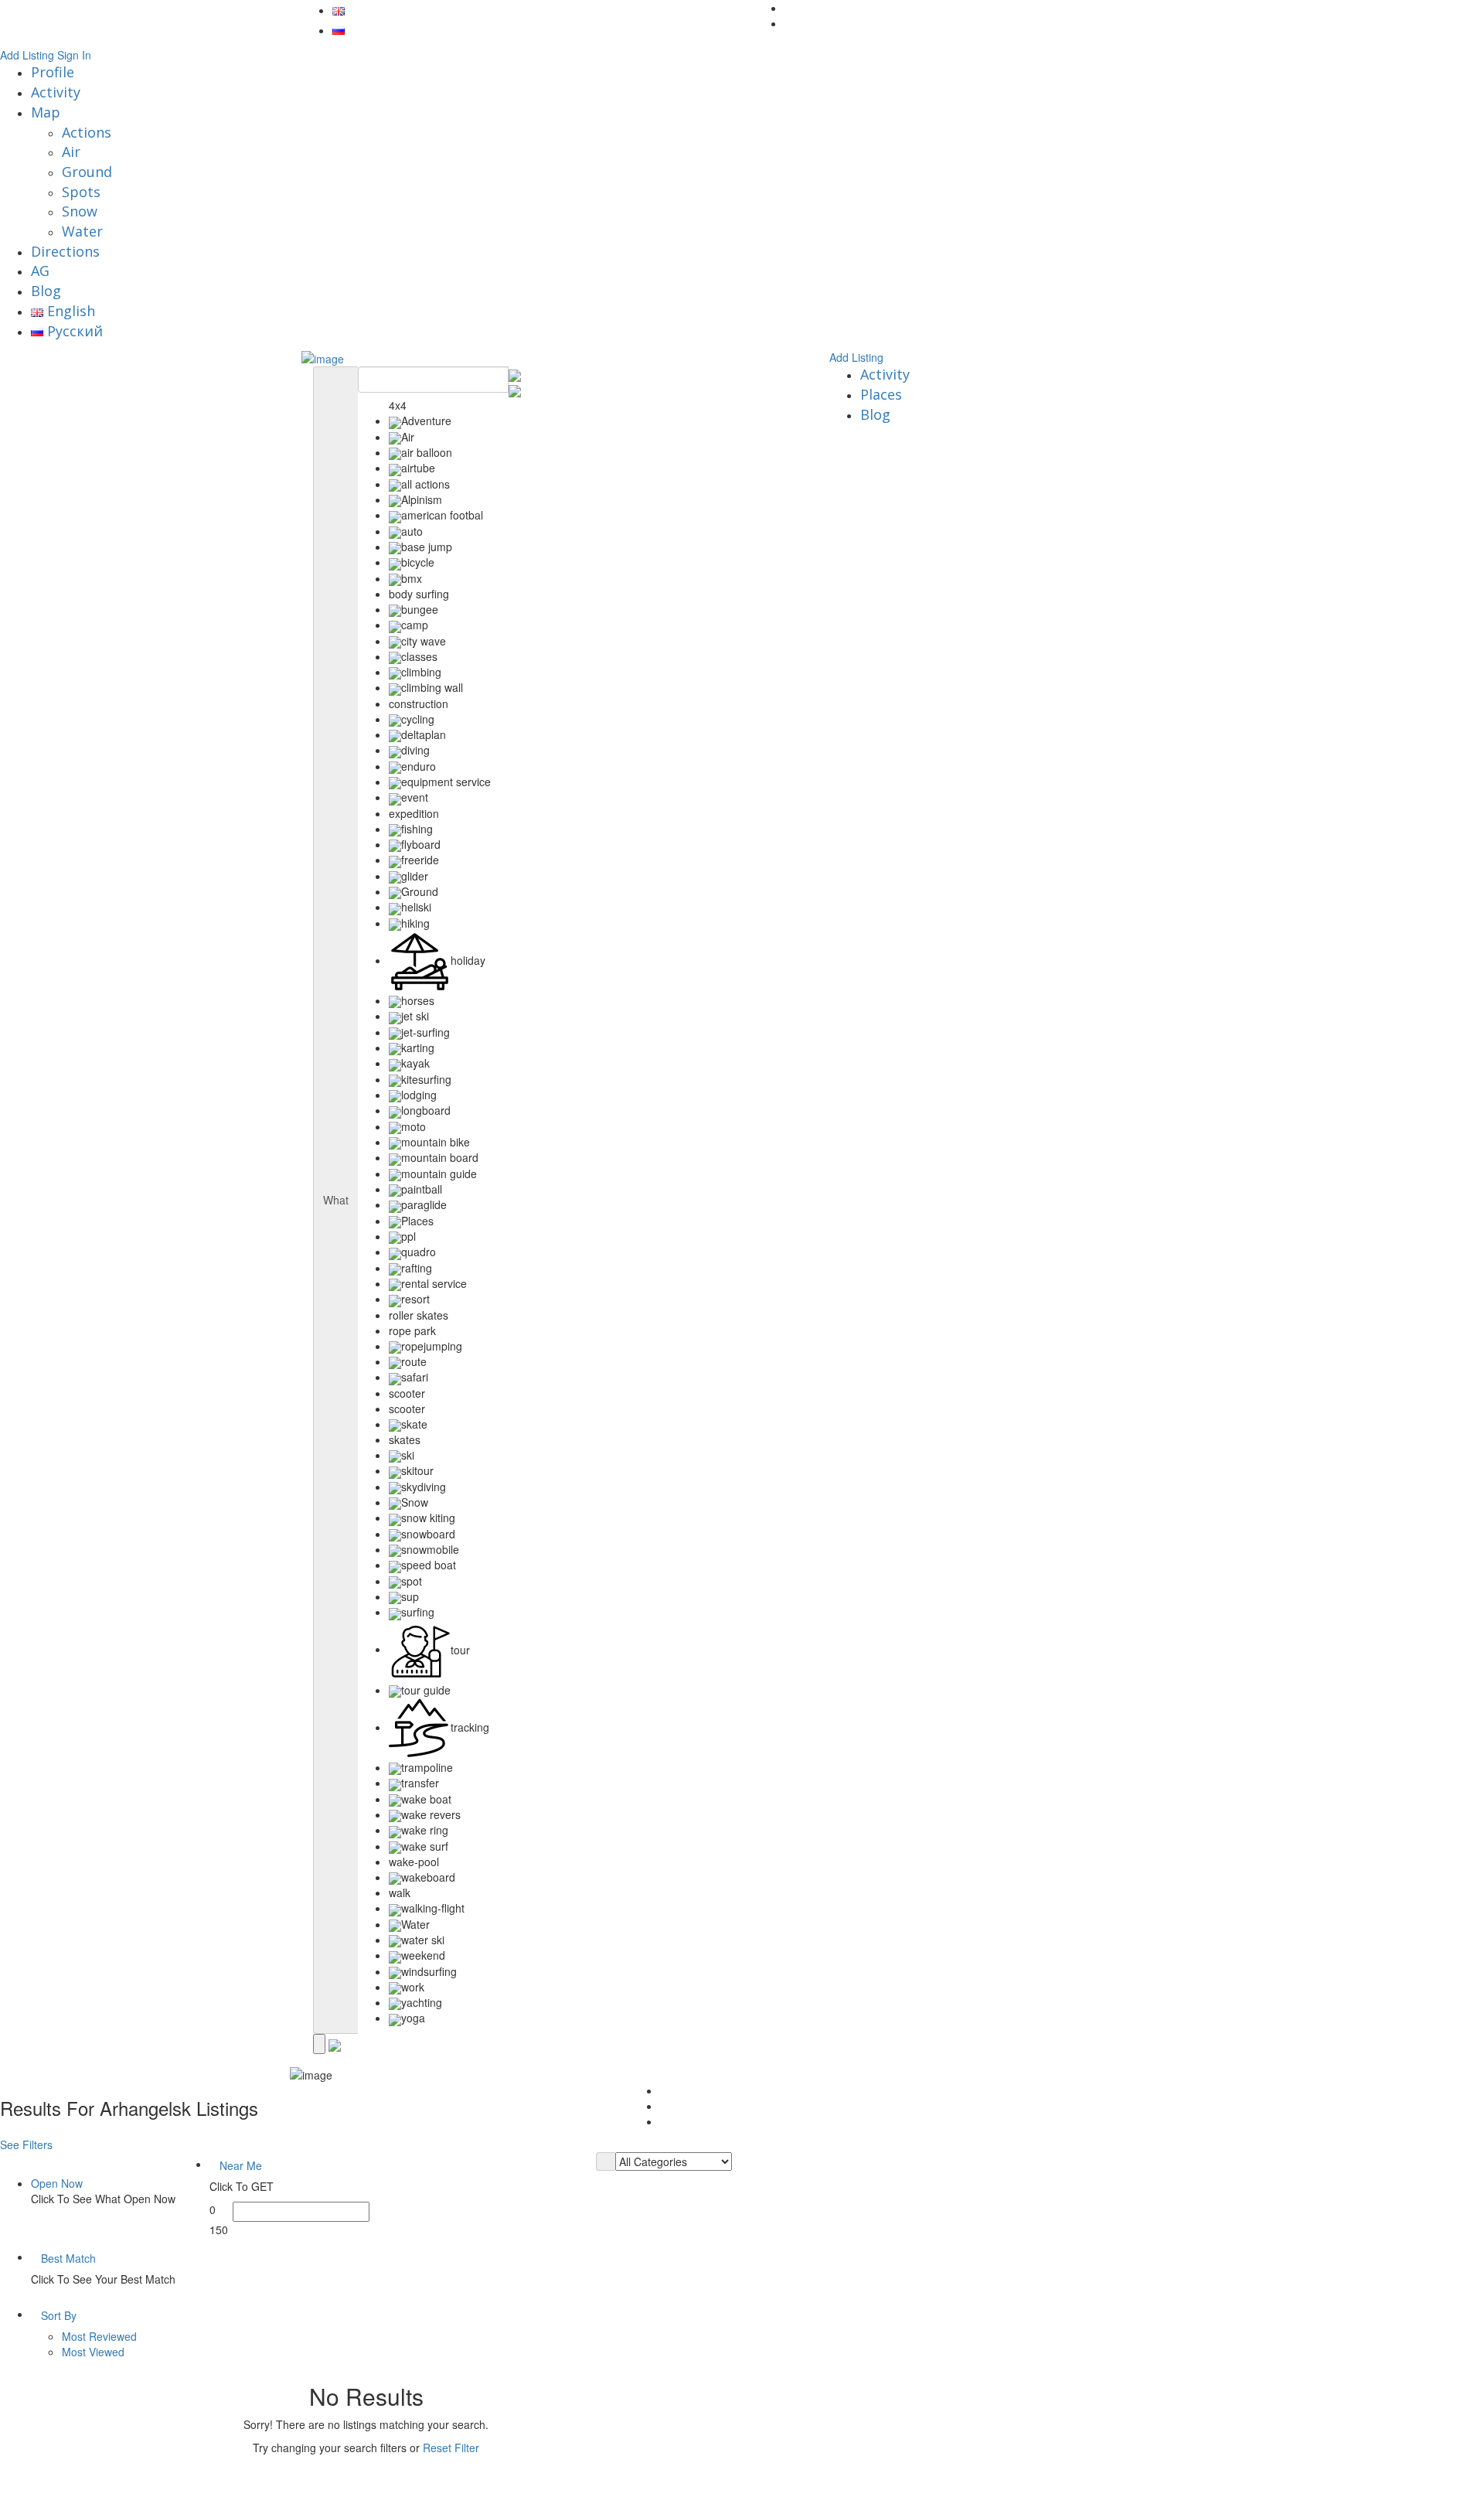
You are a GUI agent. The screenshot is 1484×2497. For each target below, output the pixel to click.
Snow (80, 211)
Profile (53, 72)
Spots (81, 192)
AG (40, 271)
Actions (87, 132)
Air (71, 152)
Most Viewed (93, 2352)
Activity (56, 92)
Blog (46, 291)
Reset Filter (451, 2448)
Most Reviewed (99, 2336)
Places (881, 394)
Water (82, 231)
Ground (87, 172)
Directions (65, 251)
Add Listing (27, 55)
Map (46, 112)
